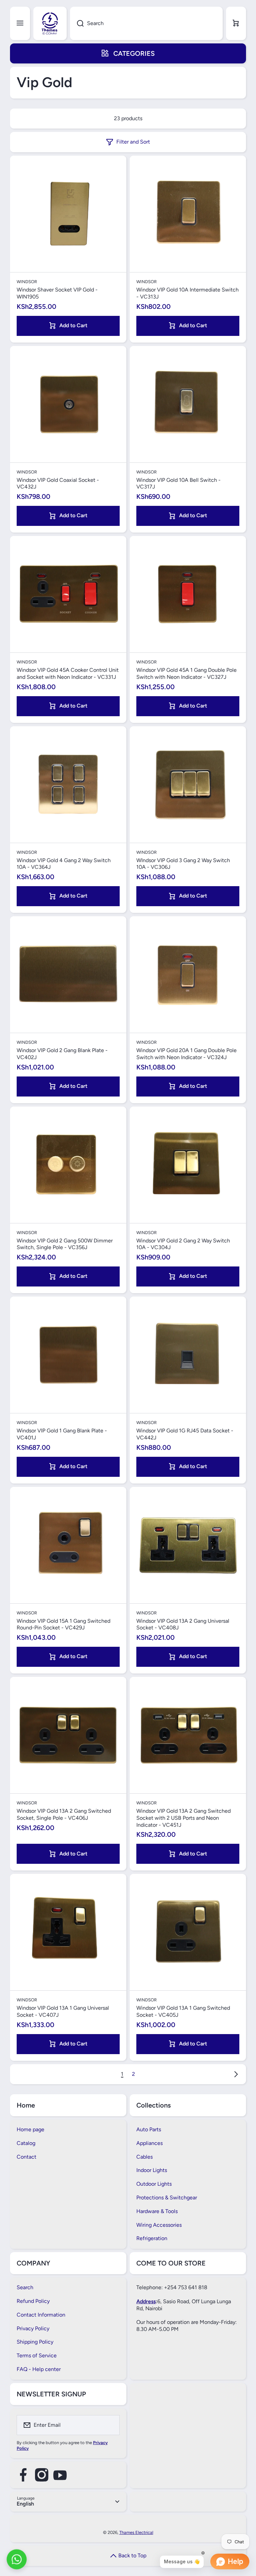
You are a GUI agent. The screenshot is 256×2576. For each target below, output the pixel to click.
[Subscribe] (110, 2425)
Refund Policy (33, 2301)
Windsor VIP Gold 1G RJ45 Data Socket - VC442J (185, 1434)
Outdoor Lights (154, 2184)
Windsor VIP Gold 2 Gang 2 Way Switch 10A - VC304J (183, 1244)
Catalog (26, 2143)
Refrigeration (152, 2238)
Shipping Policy (35, 2342)
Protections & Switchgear (167, 2198)
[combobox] (146, 23)
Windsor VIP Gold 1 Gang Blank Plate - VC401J (62, 1434)
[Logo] (50, 23)
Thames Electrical (136, 2532)
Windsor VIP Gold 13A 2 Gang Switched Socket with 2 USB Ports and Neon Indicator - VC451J (183, 1818)
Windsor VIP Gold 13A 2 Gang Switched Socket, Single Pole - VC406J (64, 1814)
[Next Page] (234, 2074)
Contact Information (41, 2315)
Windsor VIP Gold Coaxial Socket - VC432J (58, 483)
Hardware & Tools (157, 2211)
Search (25, 2287)
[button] (236, 23)
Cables (144, 2157)
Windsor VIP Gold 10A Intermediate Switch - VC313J (187, 293)
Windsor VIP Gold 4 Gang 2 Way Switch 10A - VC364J (64, 864)
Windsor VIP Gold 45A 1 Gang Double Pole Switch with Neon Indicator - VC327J (186, 673)
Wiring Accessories (159, 2225)
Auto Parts (149, 2129)
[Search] (77, 23)
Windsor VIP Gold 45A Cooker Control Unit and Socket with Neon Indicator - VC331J (68, 673)
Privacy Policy (33, 2328)
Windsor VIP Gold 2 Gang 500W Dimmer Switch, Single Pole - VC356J (65, 1244)
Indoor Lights (152, 2170)
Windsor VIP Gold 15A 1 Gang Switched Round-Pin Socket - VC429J (63, 1624)
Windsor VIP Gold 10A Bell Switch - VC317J (178, 483)
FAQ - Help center (39, 2369)
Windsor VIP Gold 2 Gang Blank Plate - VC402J (62, 1054)
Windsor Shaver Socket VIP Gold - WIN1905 (57, 293)
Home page (30, 2129)
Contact (26, 2157)
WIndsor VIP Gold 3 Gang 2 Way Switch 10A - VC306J (183, 864)
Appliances (149, 2143)
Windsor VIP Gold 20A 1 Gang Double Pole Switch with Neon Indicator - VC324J (186, 1054)
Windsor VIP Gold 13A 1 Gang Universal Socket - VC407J (63, 2011)
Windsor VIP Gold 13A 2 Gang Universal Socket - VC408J (183, 1624)
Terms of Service (37, 2355)
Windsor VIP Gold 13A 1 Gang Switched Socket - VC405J (183, 2011)
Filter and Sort (133, 142)
